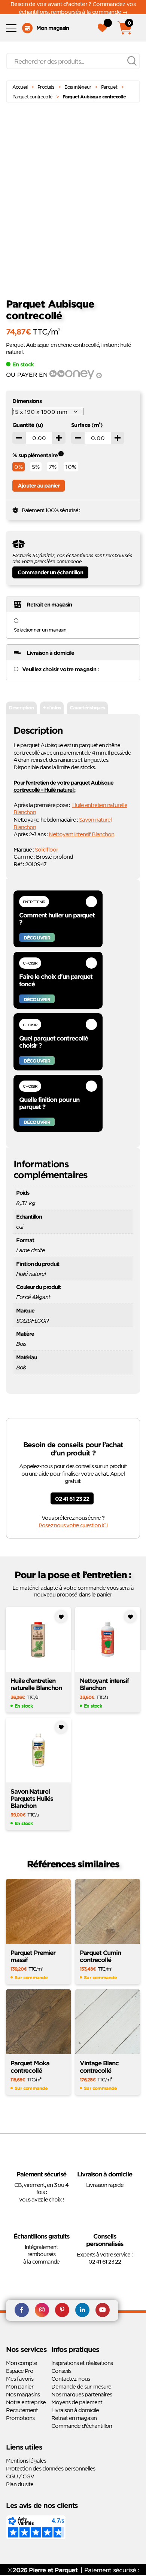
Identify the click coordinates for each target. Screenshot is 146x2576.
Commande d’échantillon (82, 2426)
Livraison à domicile (75, 2410)
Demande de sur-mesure (81, 2386)
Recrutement (22, 2410)
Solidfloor (46, 849)
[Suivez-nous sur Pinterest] (62, 2310)
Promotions (20, 2418)
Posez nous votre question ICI (73, 1525)
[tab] (21, 708)
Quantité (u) (28, 425)
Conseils (61, 2371)
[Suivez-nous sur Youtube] (103, 2310)
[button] (139, 138)
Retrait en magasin (74, 2418)
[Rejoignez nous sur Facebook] (22, 2310)
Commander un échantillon (50, 572)
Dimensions (27, 401)
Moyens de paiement (77, 2402)
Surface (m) (87, 425)
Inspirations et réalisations (82, 2363)
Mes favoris (20, 2378)
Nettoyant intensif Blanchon (81, 834)
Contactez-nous (71, 2378)
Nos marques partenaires (82, 2394)
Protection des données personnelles (51, 2468)
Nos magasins (23, 2394)
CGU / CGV (20, 2476)
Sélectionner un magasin (40, 630)
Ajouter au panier (39, 485)
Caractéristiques (87, 708)
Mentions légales (26, 2460)
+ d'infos (52, 708)
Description (21, 708)
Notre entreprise (26, 2402)
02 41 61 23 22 (72, 1499)
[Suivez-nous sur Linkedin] (82, 2310)
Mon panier (20, 2386)
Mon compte (22, 2363)
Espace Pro (20, 2371)
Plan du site (20, 2484)
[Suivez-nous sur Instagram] (42, 2310)
